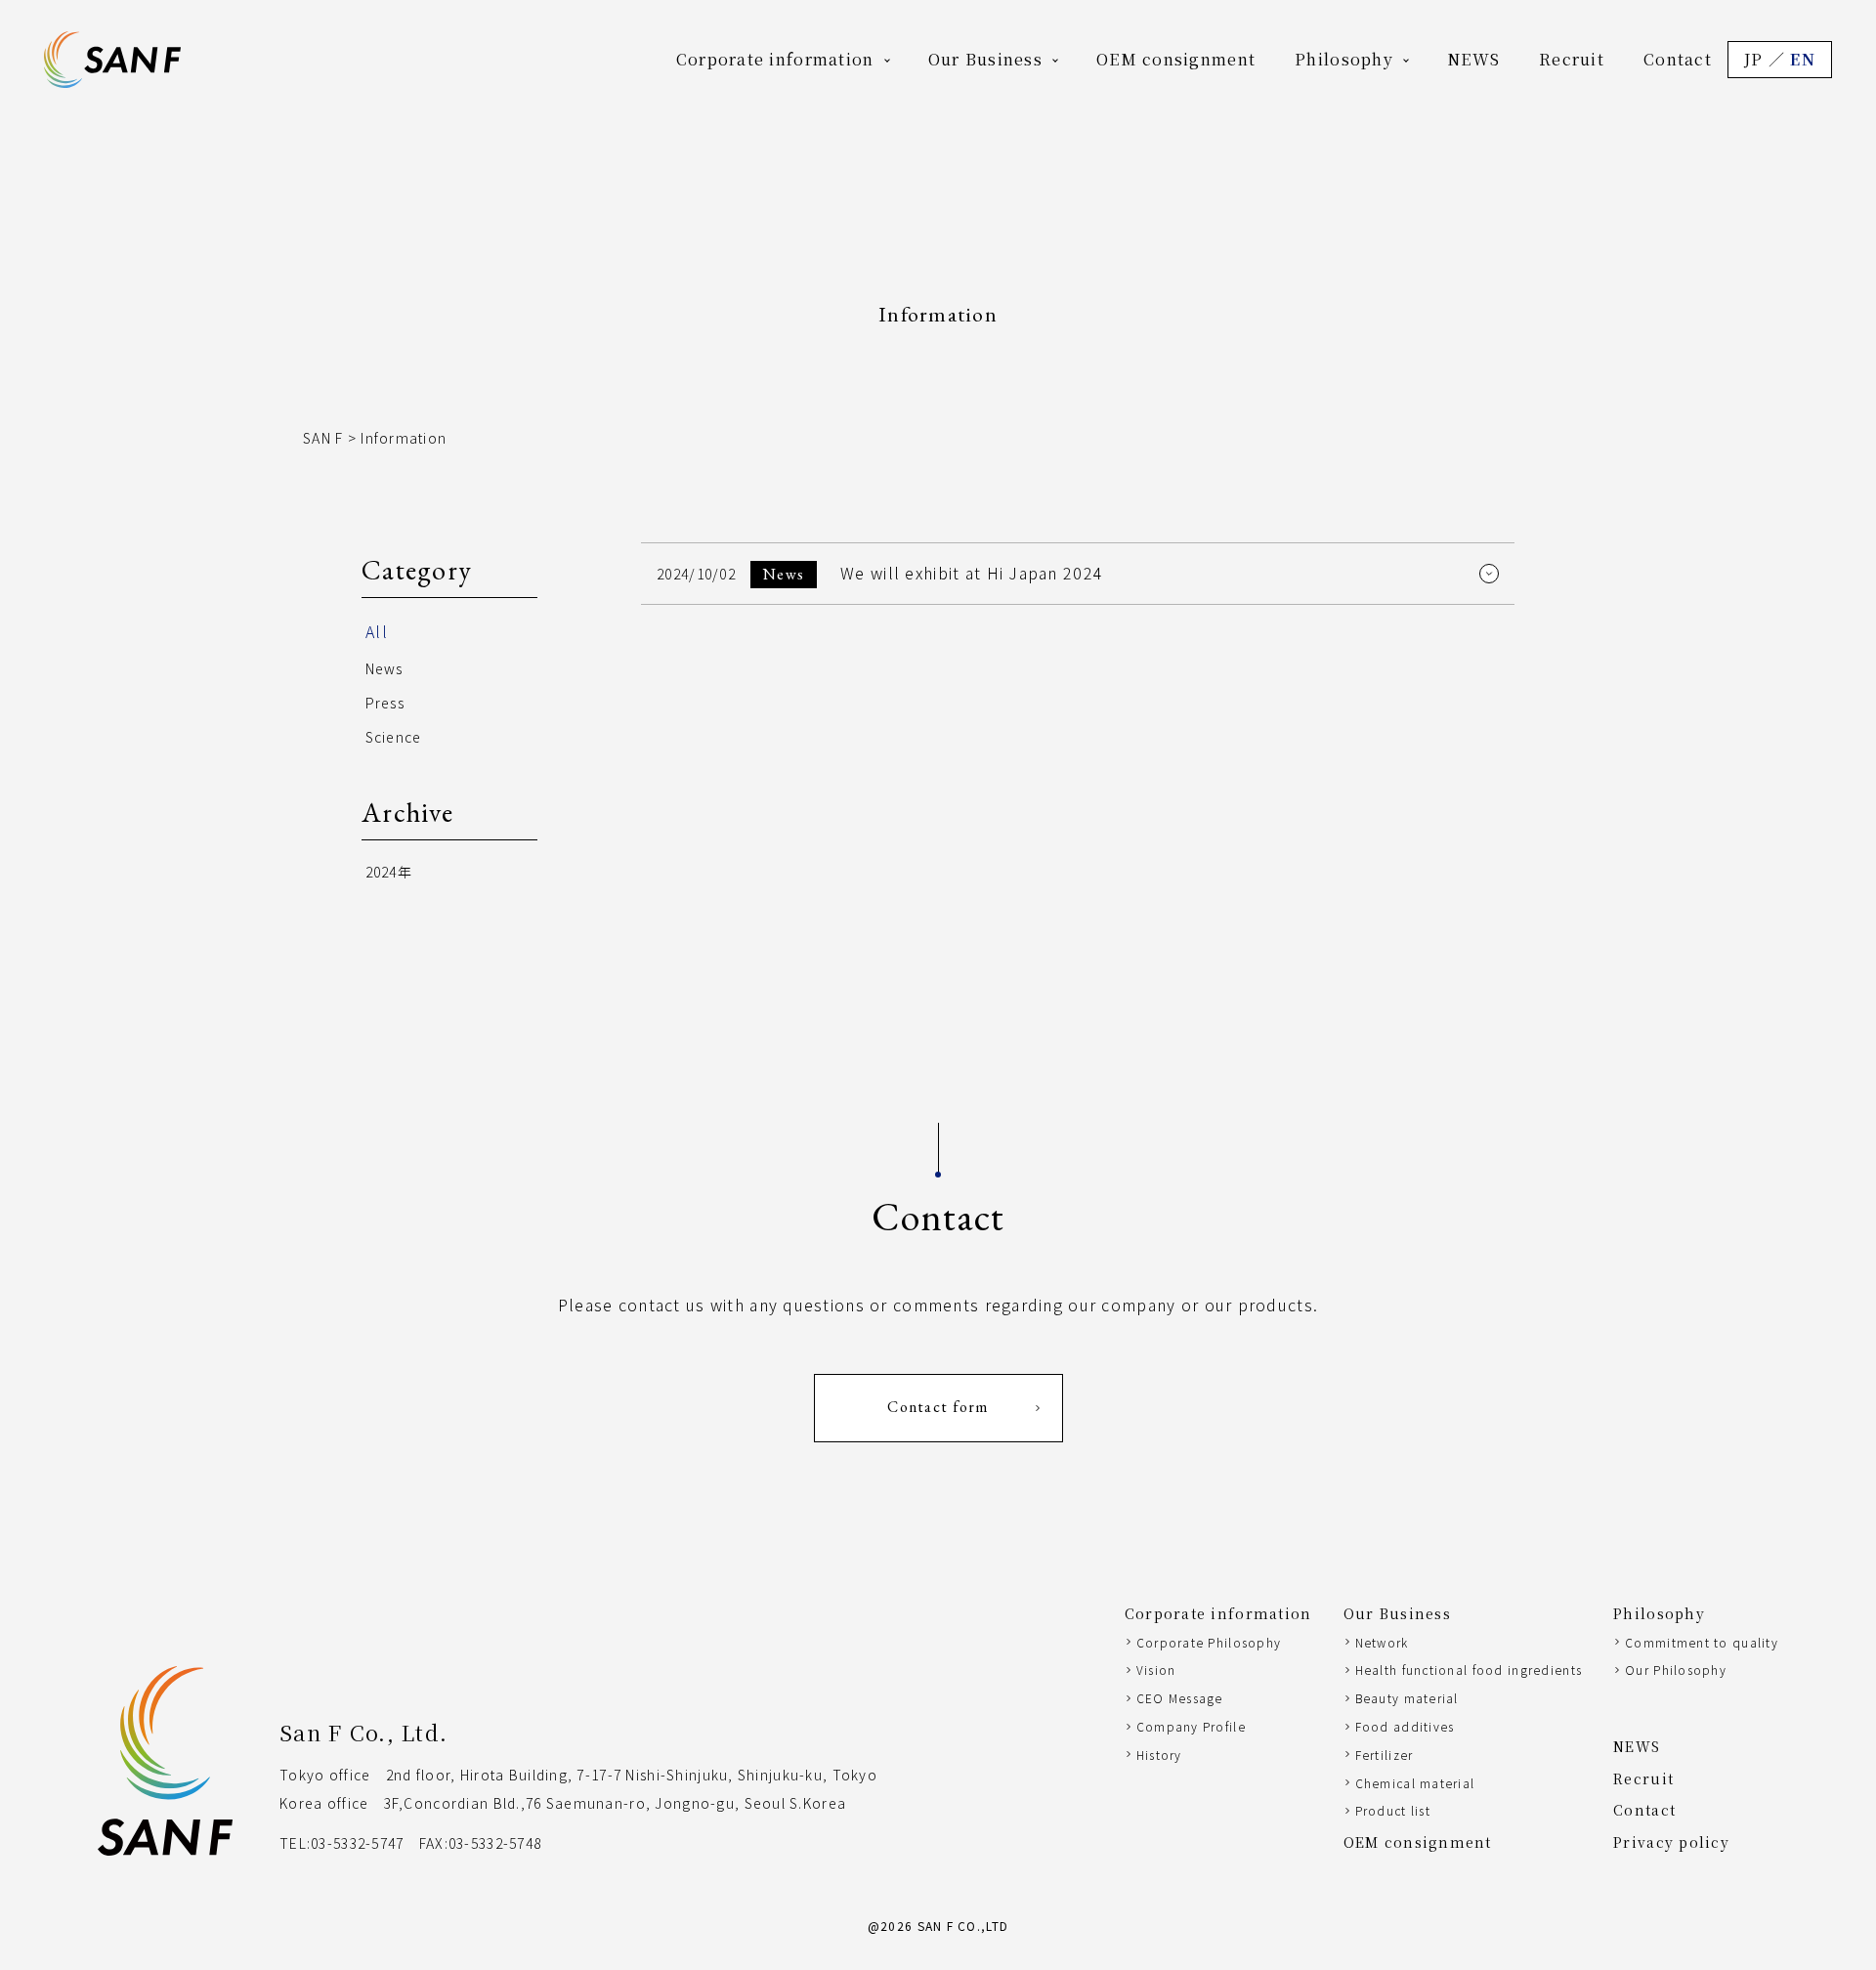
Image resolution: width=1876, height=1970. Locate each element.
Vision (1156, 1670)
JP (1754, 59)
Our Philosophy (1676, 1670)
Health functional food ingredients (1469, 1670)
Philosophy (1344, 59)
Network (1382, 1642)
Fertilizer (1385, 1755)
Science (394, 737)
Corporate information (775, 59)
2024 (382, 872)
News (384, 668)
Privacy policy (1671, 1842)
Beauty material (1407, 1698)
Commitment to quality (1702, 1642)
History (1159, 1755)
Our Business (985, 59)
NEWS (1473, 59)
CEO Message (1180, 1698)
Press (385, 703)
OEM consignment (1176, 59)
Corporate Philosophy (1209, 1642)
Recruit (1572, 59)
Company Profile (1191, 1726)
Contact (1678, 59)
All (377, 631)
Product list (1393, 1810)
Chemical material (1415, 1783)
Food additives (1405, 1726)
